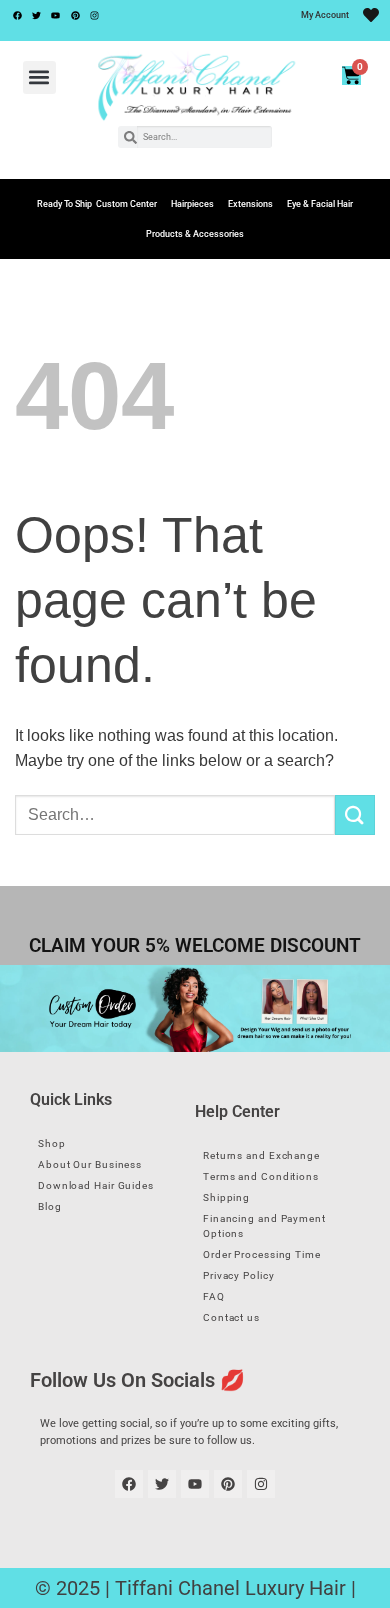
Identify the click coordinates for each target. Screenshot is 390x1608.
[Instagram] (95, 15)
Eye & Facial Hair (320, 204)
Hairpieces (192, 204)
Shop (52, 1143)
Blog (50, 1206)
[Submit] (355, 814)
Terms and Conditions (261, 1176)
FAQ (214, 1296)
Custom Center (126, 204)
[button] (39, 77)
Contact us (231, 1317)
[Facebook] (17, 15)
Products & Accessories (195, 234)
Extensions (250, 204)
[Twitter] (36, 15)
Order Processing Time (262, 1254)
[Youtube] (56, 15)
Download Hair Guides (96, 1185)
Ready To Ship (64, 204)
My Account (325, 15)
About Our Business (90, 1164)
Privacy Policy (239, 1275)
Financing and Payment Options (264, 1226)
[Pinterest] (75, 15)
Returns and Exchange (261, 1155)
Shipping (226, 1197)
